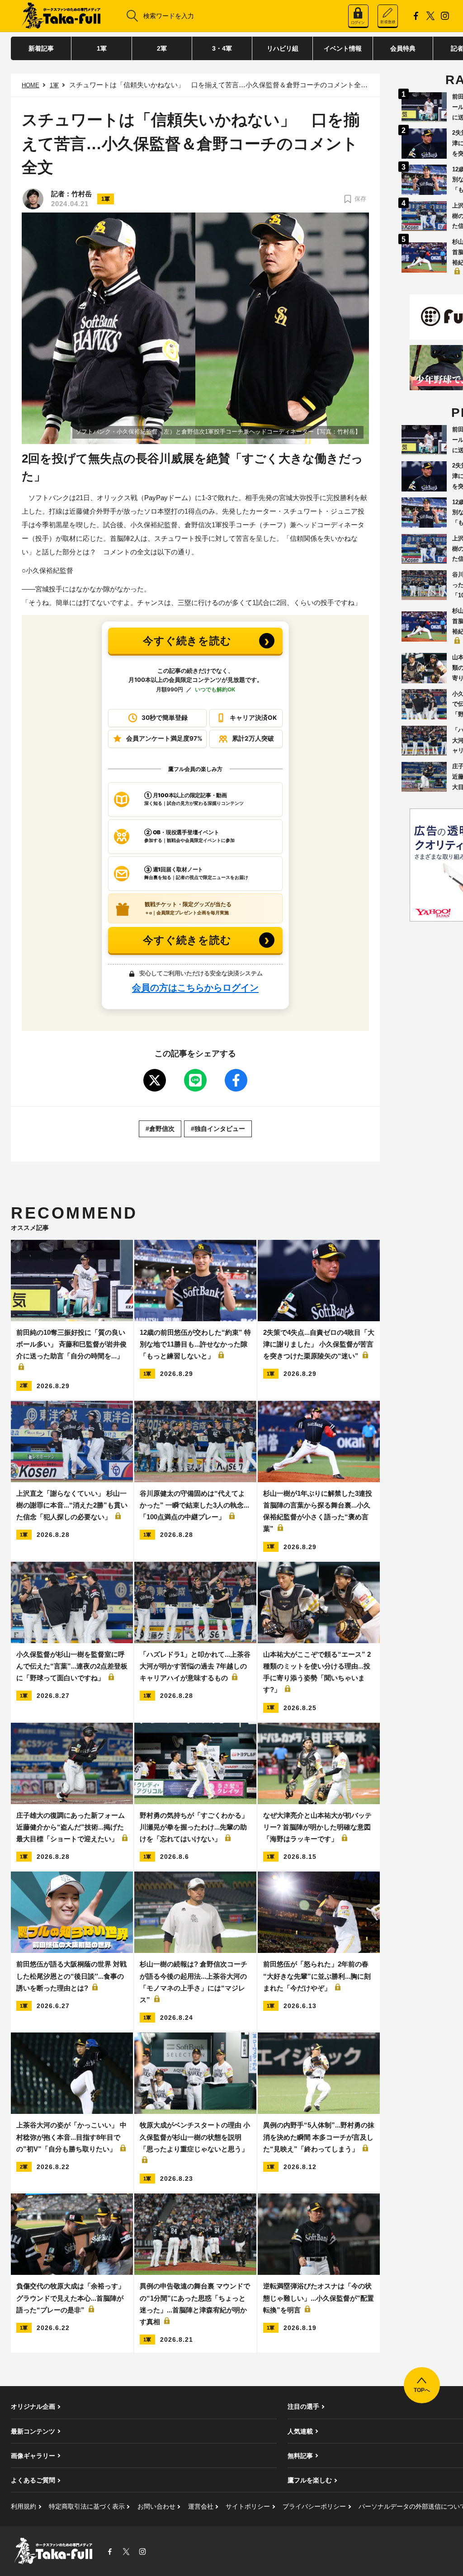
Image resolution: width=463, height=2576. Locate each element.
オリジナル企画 (33, 2406)
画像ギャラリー (33, 2456)
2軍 (162, 48)
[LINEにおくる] (195, 1080)
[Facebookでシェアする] (236, 1080)
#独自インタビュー (218, 1129)
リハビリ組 (283, 48)
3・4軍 (222, 48)
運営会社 (201, 2506)
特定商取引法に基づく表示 (87, 2506)
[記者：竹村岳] (33, 199)
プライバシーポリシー (314, 2506)
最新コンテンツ (33, 2431)
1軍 (102, 48)
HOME (31, 85)
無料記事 (300, 2456)
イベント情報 (343, 48)
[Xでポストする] (155, 1080)
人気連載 (300, 2431)
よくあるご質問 (33, 2480)
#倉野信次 (160, 1129)
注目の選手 (303, 2406)
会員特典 (403, 48)
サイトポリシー (248, 2506)
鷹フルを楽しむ (310, 2480)
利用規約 (24, 2506)
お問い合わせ (156, 2506)
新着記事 (41, 48)
